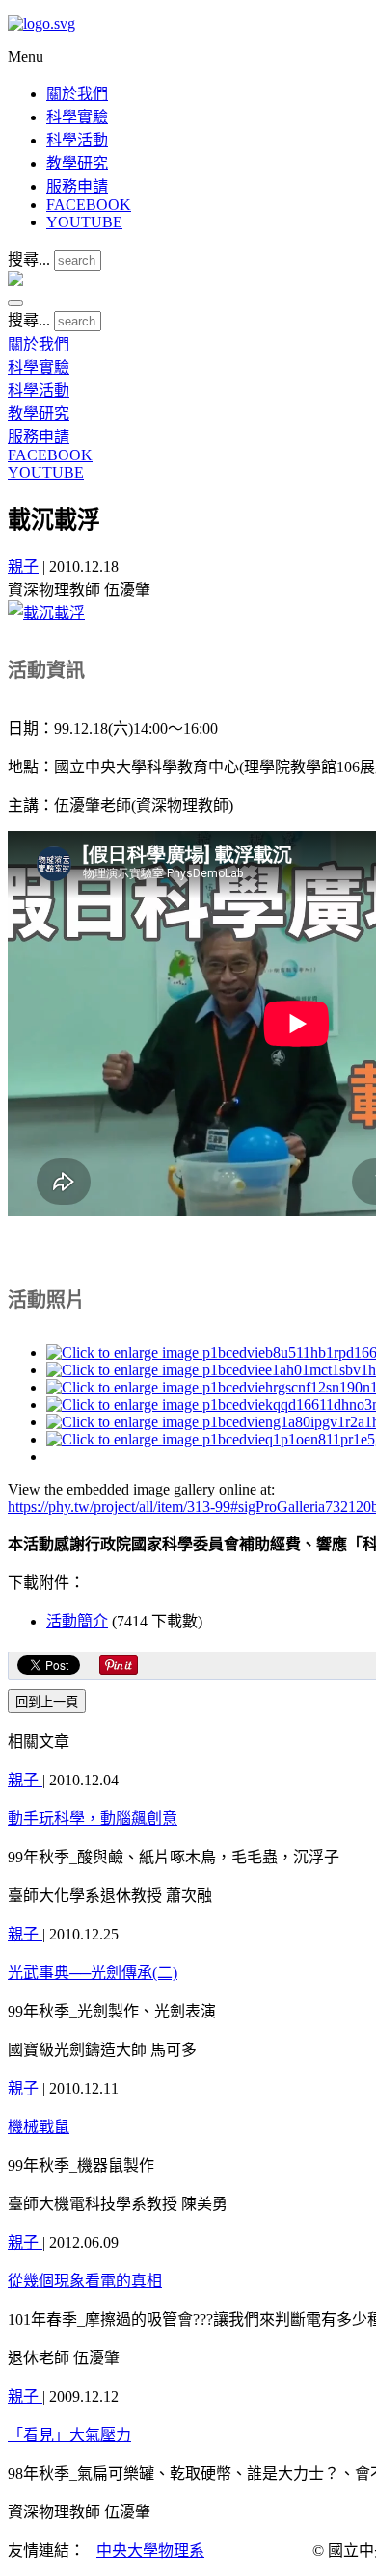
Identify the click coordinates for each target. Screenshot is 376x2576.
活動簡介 (77, 1621)
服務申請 (77, 186)
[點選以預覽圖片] (46, 613)
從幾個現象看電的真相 (85, 2281)
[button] (15, 303)
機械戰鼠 (39, 2127)
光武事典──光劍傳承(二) (93, 1973)
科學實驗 (77, 117)
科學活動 (77, 140)
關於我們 (77, 94)
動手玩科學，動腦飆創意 (93, 1819)
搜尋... (29, 260)
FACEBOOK (89, 205)
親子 (23, 567)
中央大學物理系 (150, 2550)
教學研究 (77, 163)
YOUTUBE (84, 222)
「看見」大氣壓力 (69, 2435)
